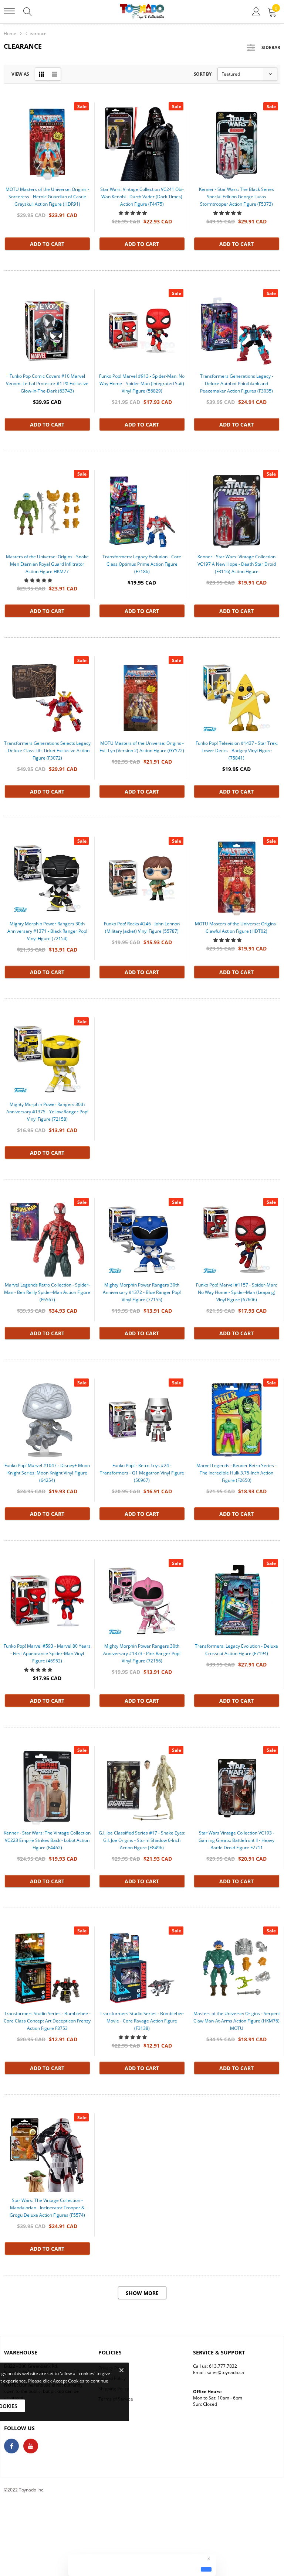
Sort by (203, 74)
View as (20, 74)
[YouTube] (31, 2446)
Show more (142, 2293)
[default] (206, 2569)
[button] (133, 213)
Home (10, 33)
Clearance (36, 33)
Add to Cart (47, 244)
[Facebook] (11, 2446)
